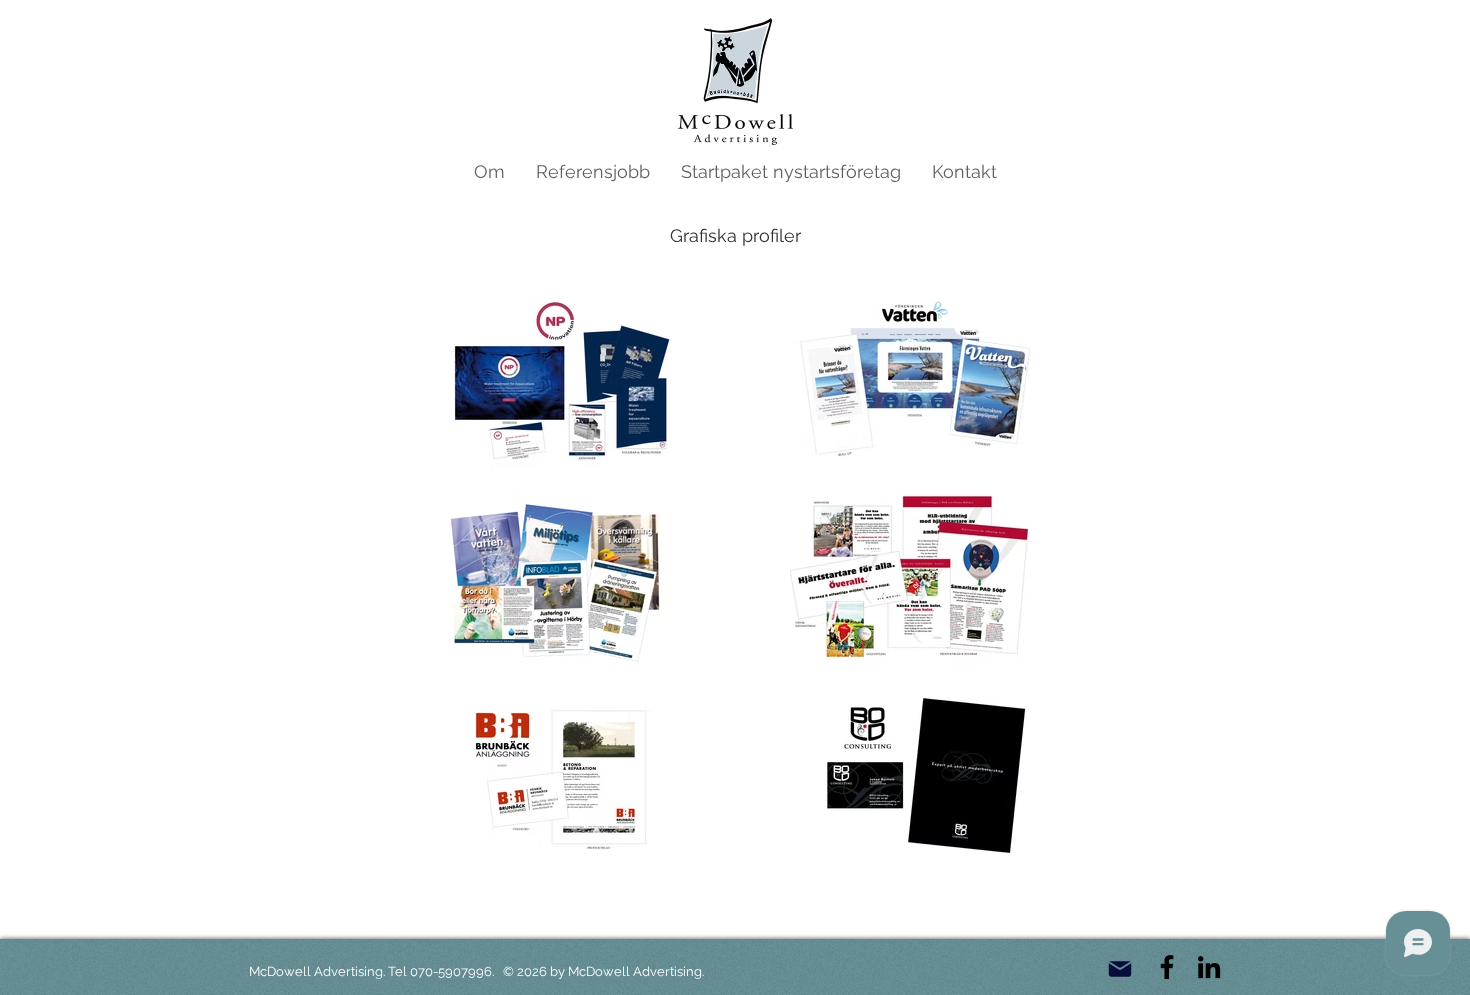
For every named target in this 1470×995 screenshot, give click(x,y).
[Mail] (1119, 969)
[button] (593, 172)
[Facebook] (1167, 967)
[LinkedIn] (1209, 967)
